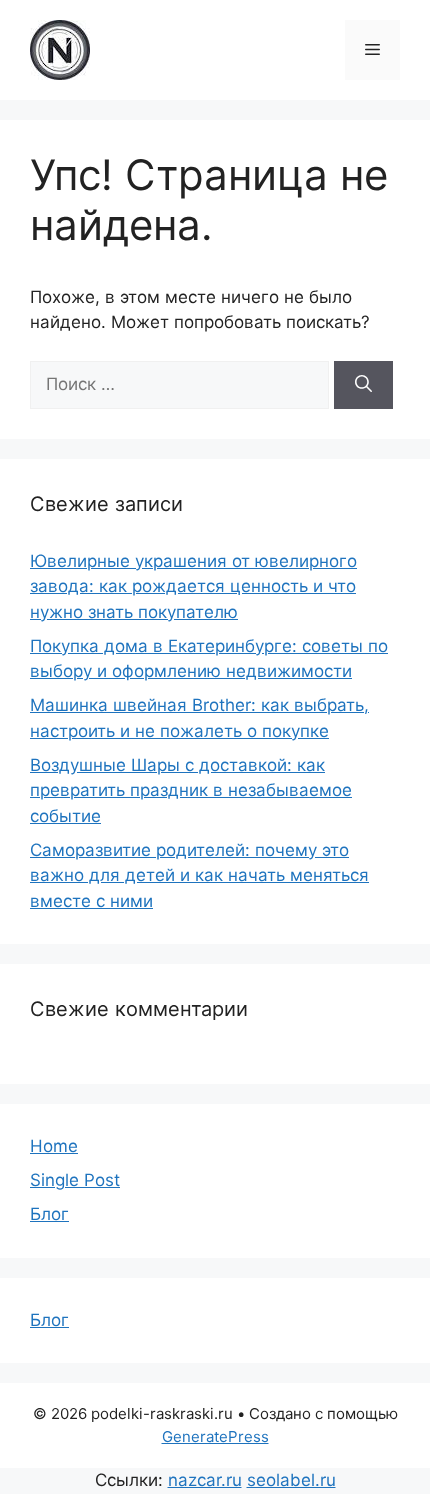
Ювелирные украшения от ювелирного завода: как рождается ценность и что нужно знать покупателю (193, 586)
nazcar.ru (205, 1480)
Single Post (75, 1180)
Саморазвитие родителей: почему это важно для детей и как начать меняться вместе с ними (199, 875)
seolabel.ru (291, 1480)
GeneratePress (215, 1436)
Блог (49, 1214)
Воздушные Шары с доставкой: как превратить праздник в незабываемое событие (191, 790)
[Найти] (363, 385)
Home (54, 1146)
